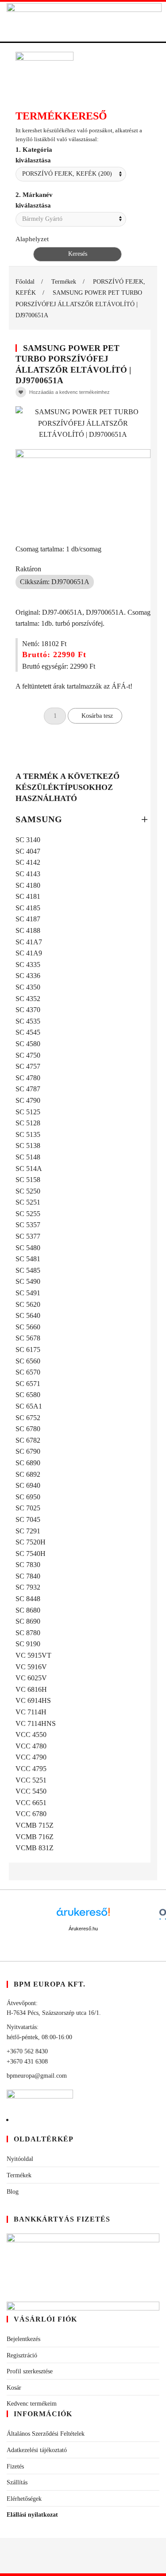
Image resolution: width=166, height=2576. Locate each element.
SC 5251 (28, 1202)
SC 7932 (28, 1587)
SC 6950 (28, 1497)
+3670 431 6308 (27, 2062)
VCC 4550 (31, 1735)
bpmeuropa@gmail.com (37, 2076)
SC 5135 (28, 1134)
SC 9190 (28, 1644)
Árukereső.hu (83, 1929)
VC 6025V (31, 1678)
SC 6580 (28, 1395)
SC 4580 (28, 1044)
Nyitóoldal (20, 2159)
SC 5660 (28, 1327)
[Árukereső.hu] (83, 1915)
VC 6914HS (33, 1700)
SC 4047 (28, 851)
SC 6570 (28, 1372)
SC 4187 (28, 919)
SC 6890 (28, 1463)
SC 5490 (28, 1281)
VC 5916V (31, 1667)
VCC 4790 (31, 1757)
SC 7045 (28, 1519)
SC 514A (29, 1169)
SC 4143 (28, 874)
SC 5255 (28, 1214)
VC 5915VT (33, 1655)
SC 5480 (28, 1248)
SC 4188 (28, 930)
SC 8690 (28, 1621)
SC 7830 (28, 1565)
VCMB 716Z (35, 1837)
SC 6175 (28, 1350)
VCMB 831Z (35, 1848)
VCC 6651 (31, 1803)
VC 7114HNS (36, 1723)
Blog (13, 2192)
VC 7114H (31, 1712)
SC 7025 (28, 1508)
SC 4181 (28, 896)
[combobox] (71, 174)
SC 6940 (28, 1485)
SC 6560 (28, 1361)
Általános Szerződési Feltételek (46, 2434)
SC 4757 (28, 1066)
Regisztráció (22, 2355)
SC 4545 (28, 1032)
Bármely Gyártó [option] (42, 219)
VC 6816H (31, 1689)
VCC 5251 (31, 1780)
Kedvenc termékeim (32, 2404)
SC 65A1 (29, 1406)
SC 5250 (28, 1191)
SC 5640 (28, 1315)
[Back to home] (84, 21)
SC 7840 (28, 1576)
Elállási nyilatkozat (32, 2515)
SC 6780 (28, 1429)
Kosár (14, 2388)
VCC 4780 (31, 1746)
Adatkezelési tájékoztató (37, 2450)
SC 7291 (28, 1531)
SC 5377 (28, 1236)
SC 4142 (28, 862)
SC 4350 (28, 987)
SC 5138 (28, 1146)
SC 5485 (28, 1270)
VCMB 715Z (35, 1825)
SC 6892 (28, 1474)
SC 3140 (28, 840)
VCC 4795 (31, 1769)
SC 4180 (28, 885)
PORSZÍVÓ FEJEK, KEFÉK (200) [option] (67, 174)
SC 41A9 (29, 953)
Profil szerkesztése (30, 2371)
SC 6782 (28, 1440)
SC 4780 (28, 1078)
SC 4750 (28, 1055)
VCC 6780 (31, 1814)
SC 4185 (28, 908)
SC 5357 (28, 1225)
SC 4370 (28, 1010)
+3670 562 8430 (27, 2051)
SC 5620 (28, 1304)
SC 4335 (28, 965)
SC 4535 (28, 1021)
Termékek (19, 2175)
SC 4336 (28, 976)
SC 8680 (28, 1610)
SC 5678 (28, 1338)
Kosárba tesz (97, 716)
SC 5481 (28, 1259)
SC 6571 (28, 1384)
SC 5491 (28, 1293)
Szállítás (17, 2482)
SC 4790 (28, 1100)
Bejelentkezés (23, 2339)
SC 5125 (28, 1112)
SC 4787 (28, 1089)
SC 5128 (28, 1123)
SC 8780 (28, 1633)
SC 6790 (28, 1451)
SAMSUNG (39, 819)
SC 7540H (31, 1554)
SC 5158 (28, 1180)
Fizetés (15, 2466)
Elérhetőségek (24, 2499)
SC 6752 (28, 1418)
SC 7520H (31, 1542)
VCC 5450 (31, 1791)
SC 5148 (28, 1157)
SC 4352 (28, 999)
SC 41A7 (29, 942)
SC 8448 (28, 1599)
